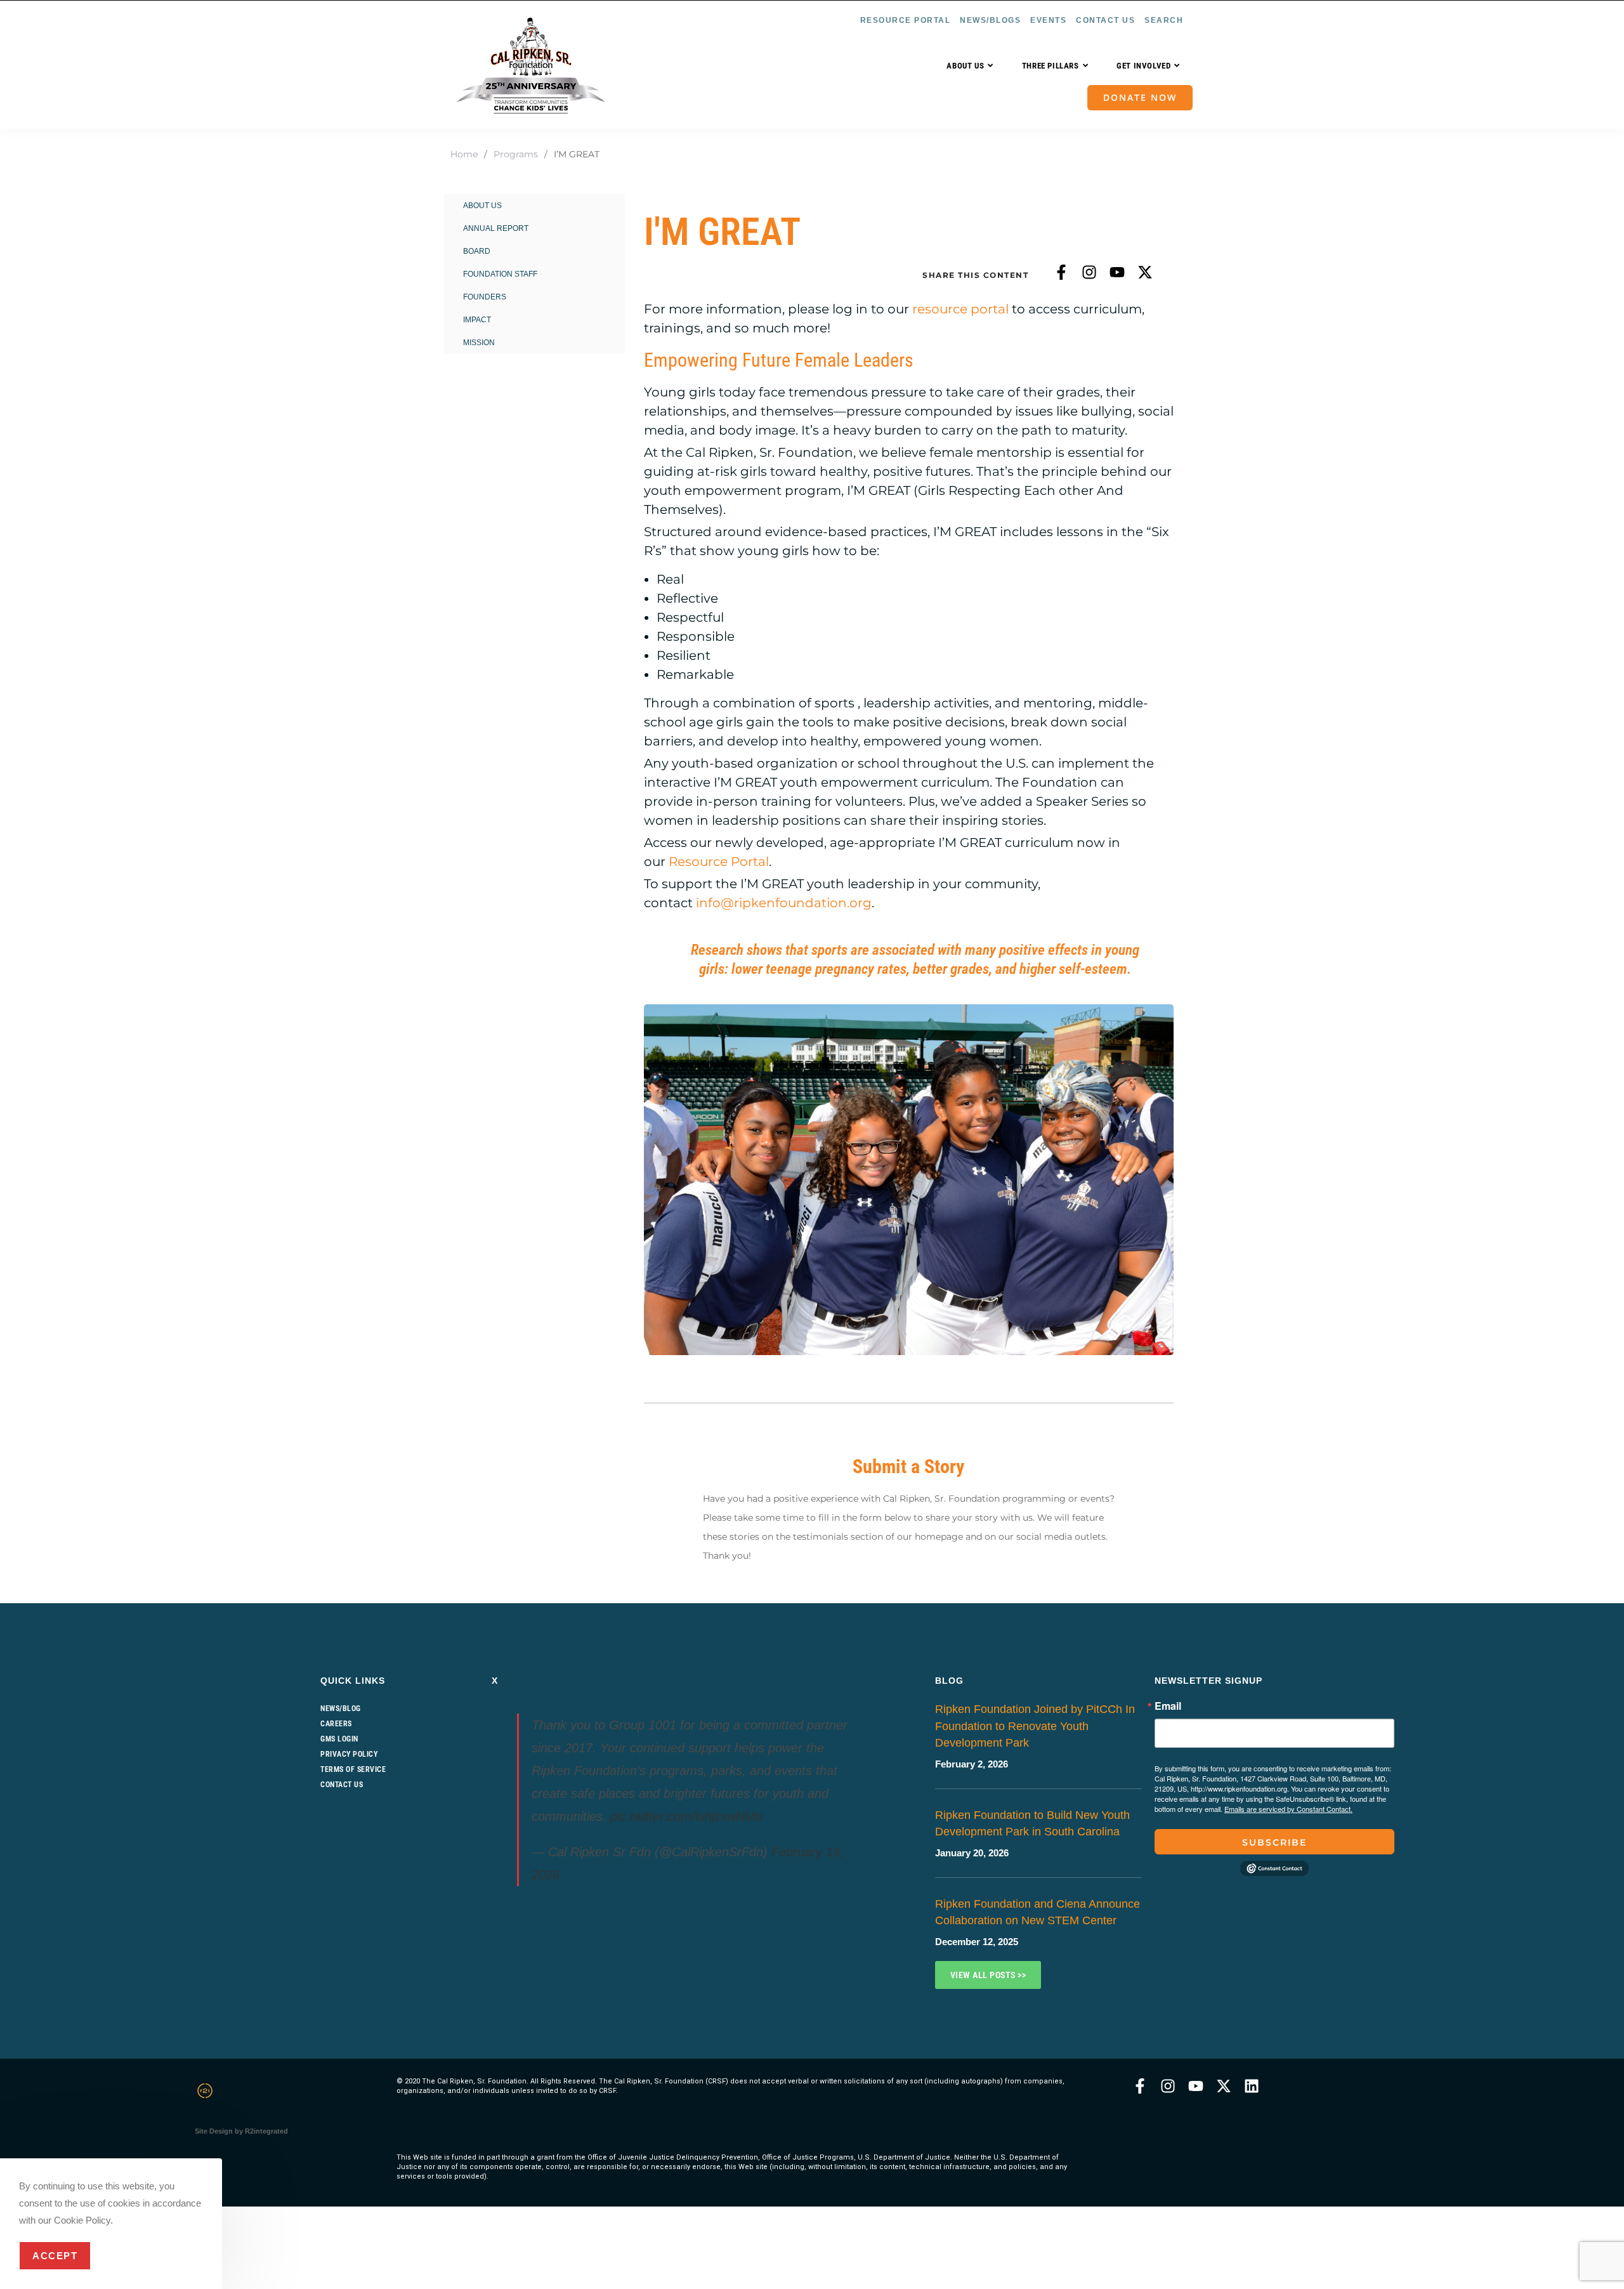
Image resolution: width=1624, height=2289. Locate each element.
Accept (55, 2256)
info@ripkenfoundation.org (784, 903)
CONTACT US (1105, 20)
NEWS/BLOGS (990, 20)
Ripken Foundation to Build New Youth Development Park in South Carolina (1032, 1823)
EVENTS (1048, 20)
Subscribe (1274, 1842)
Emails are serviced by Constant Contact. (1288, 1809)
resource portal (960, 309)
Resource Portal (719, 862)
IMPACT (477, 320)
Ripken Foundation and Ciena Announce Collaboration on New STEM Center (1038, 1912)
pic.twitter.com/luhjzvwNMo (686, 1816)
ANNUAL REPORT (496, 228)
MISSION (479, 343)
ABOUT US (482, 206)
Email (1168, 1706)
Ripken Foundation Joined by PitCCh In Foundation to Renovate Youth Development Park (1035, 1726)
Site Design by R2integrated (241, 2131)
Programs (516, 154)
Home (464, 154)
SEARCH (1164, 20)
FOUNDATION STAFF (500, 274)
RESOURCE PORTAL (906, 20)
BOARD (477, 251)
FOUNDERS (485, 297)
